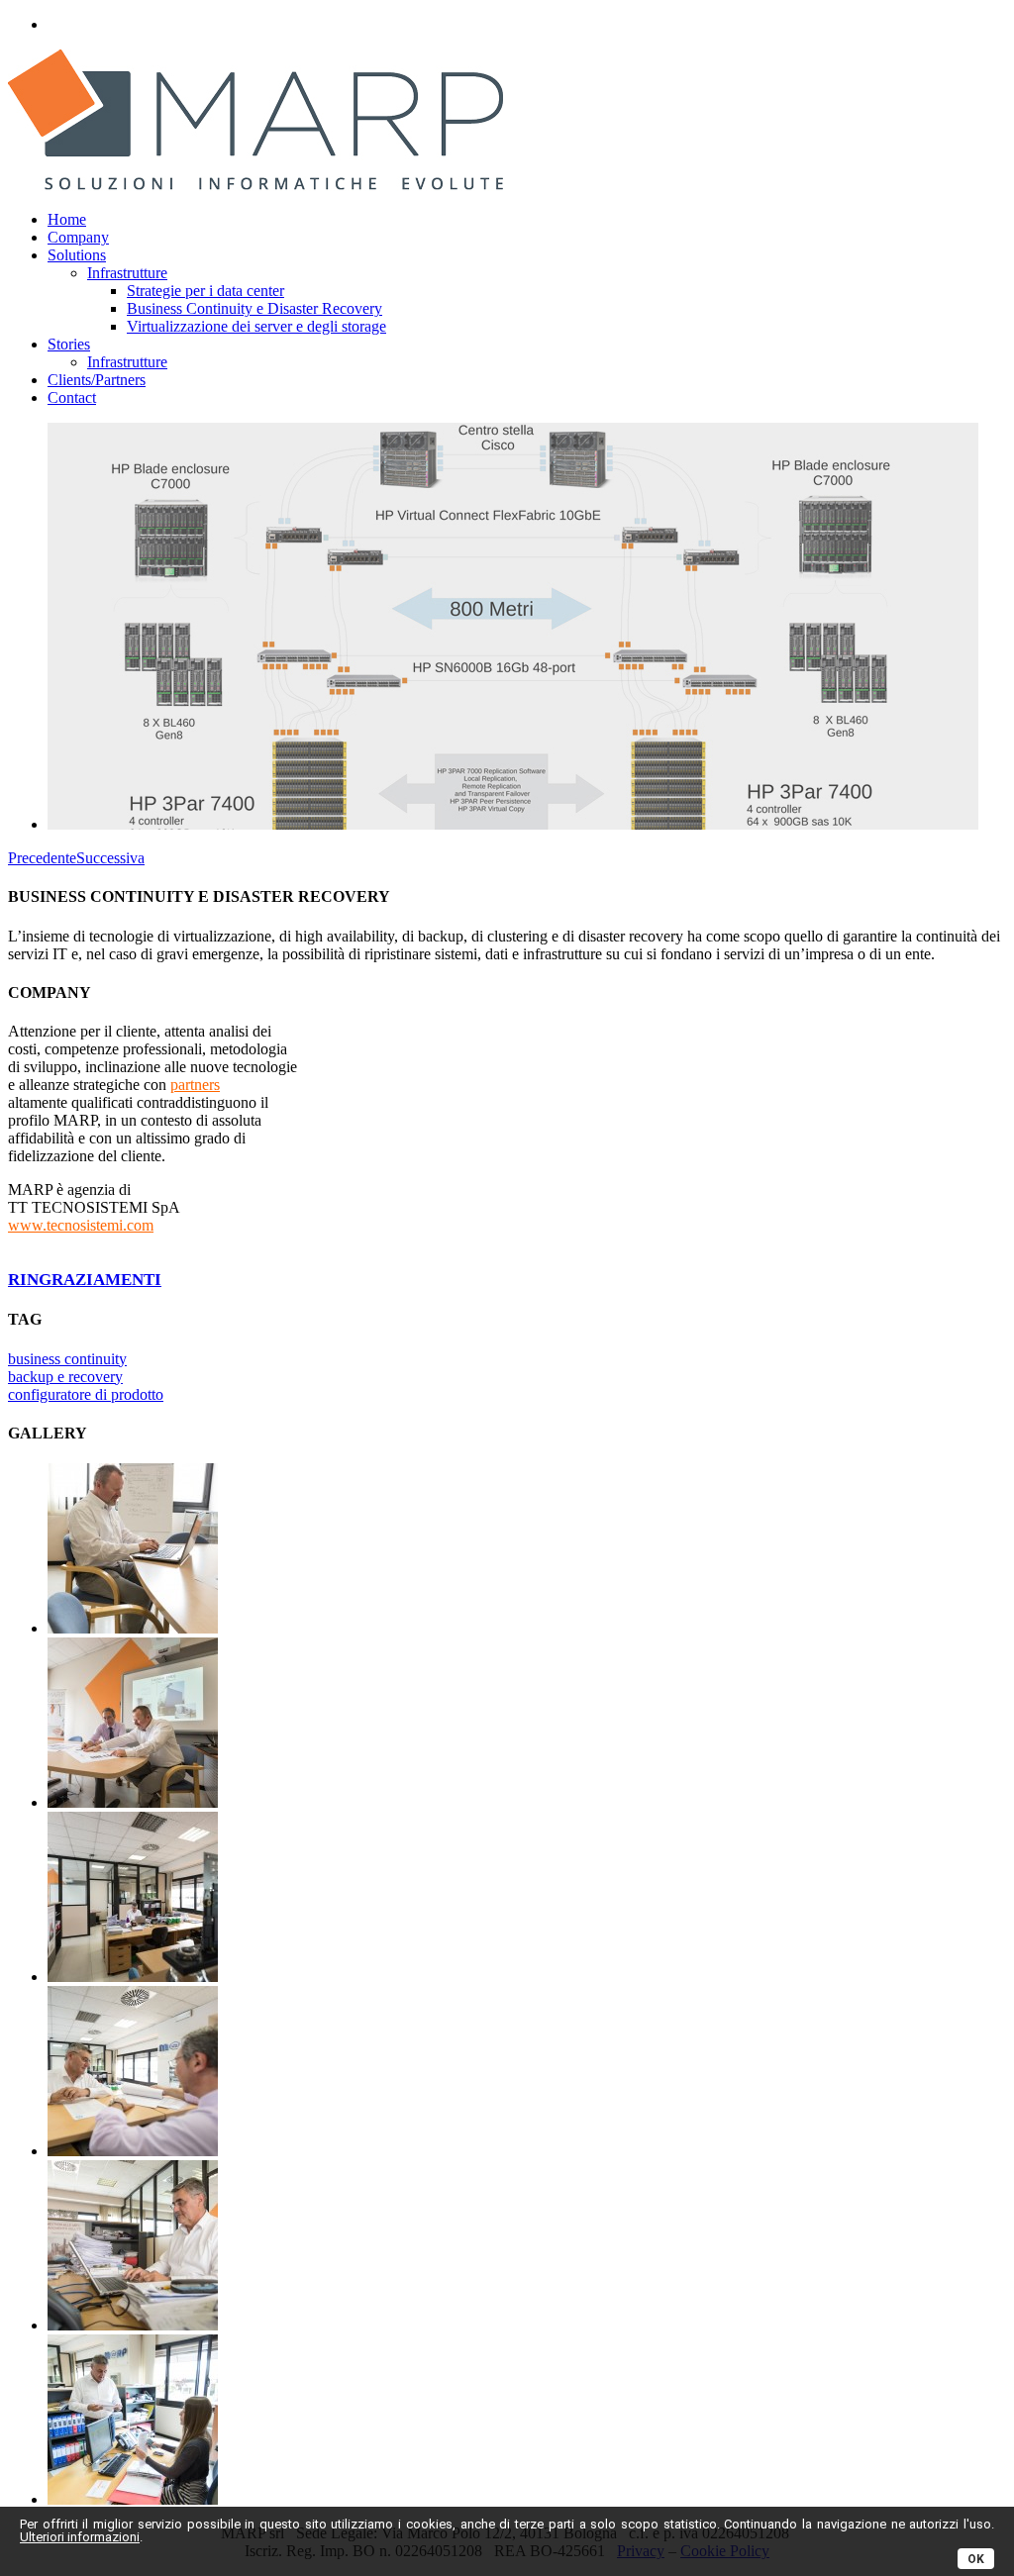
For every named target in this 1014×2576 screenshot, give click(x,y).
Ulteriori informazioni (80, 2537)
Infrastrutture (127, 273)
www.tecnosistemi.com (81, 1225)
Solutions (77, 255)
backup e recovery (65, 1377)
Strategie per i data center (205, 291)
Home (67, 219)
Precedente (42, 858)
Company (78, 237)
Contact (72, 397)
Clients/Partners (97, 380)
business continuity (67, 1359)
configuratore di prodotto (86, 1394)
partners (195, 1085)
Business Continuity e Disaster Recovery (254, 308)
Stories (69, 344)
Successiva (110, 858)
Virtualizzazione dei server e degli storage (256, 326)
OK (976, 2559)
